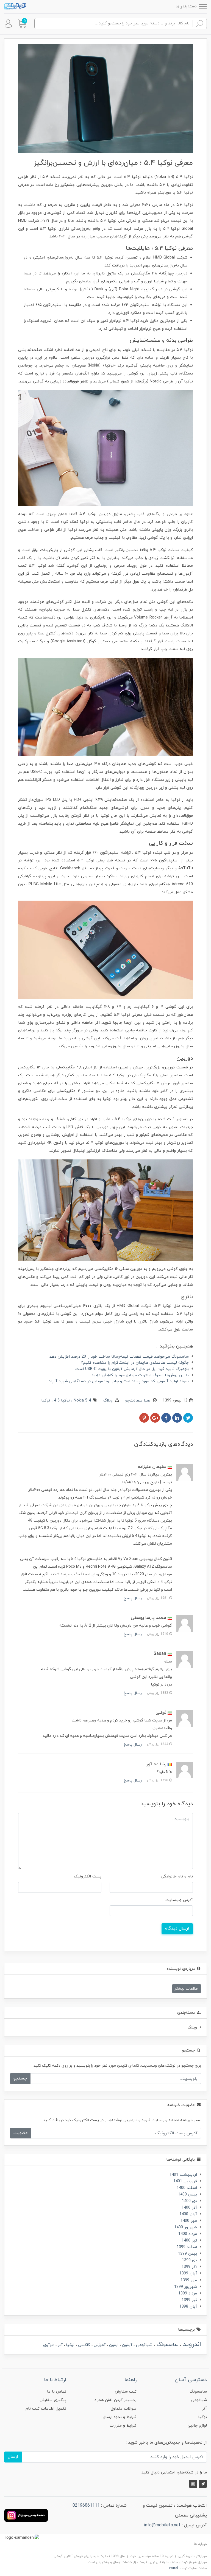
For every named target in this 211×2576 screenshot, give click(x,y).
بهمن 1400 (188, 2195)
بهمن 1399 (188, 2254)
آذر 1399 (189, 2267)
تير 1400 (189, 2241)
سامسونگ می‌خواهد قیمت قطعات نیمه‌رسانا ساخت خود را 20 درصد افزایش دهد (119, 1357)
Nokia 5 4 (82, 1401)
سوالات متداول (124, 2409)
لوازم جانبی (197, 2426)
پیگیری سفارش (53, 2400)
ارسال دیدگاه (177, 1928)
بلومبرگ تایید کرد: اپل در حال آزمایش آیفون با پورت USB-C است (132, 1369)
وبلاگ (108, 1401)
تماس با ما (57, 2392)
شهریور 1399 (186, 2287)
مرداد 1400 (188, 2234)
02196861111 (86, 2506)
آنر (60, 2345)
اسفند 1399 (187, 2247)
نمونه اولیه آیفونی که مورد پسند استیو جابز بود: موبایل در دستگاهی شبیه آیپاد (119, 1381)
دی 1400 (189, 2201)
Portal (173, 2568)
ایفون (113, 2345)
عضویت (21, 2133)
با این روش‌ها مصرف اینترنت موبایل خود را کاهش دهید (140, 1375)
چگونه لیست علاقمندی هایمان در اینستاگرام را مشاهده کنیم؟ (135, 1363)
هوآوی (49, 2345)
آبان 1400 (188, 2214)
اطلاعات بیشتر (187, 1989)
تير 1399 (189, 2300)
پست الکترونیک (88, 1876)
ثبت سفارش (126, 2392)
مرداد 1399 (188, 2293)
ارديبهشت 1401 (183, 2175)
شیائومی (144, 2345)
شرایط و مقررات (123, 2426)
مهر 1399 (189, 2280)
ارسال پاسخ (133, 1598)
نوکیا (46, 1401)
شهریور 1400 (186, 2227)
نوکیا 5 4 (61, 1401)
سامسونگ (167, 2345)
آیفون (127, 2345)
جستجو (20, 2078)
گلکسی (84, 2345)
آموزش (99, 2345)
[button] (22, 24)
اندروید (191, 2344)
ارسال (13, 2457)
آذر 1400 (189, 2208)
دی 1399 (189, 2260)
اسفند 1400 (187, 2188)
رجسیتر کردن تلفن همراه (116, 2400)
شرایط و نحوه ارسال (120, 2417)
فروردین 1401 (185, 2181)
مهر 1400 (189, 2221)
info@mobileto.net (162, 2525)
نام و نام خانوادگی (177, 1876)
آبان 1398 (188, 2307)
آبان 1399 (188, 2273)
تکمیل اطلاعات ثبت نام (46, 2409)
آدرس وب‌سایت (179, 1900)
